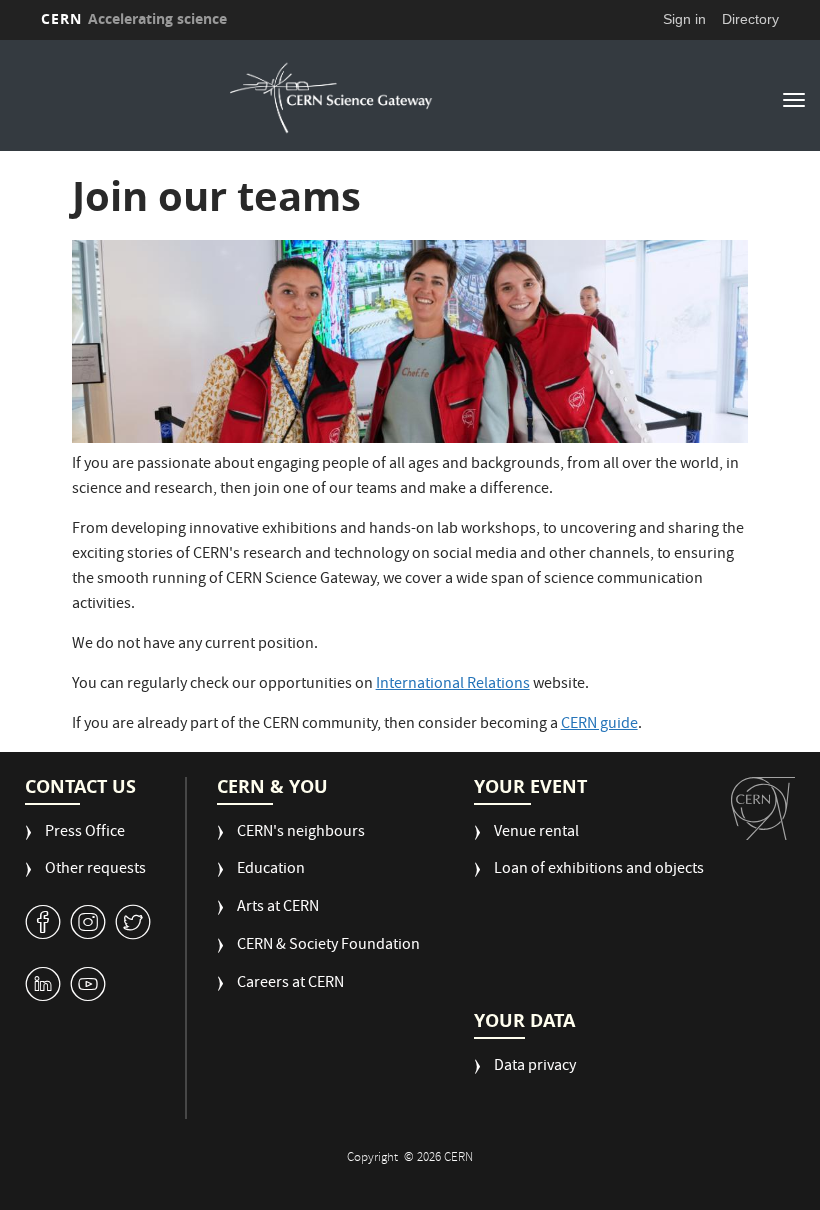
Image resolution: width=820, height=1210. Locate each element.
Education (271, 870)
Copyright (374, 1158)
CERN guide (599, 725)
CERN (134, 18)
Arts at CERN (278, 908)
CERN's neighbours (301, 833)
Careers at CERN (290, 984)
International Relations (453, 685)
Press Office (85, 833)
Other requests (95, 870)
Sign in (684, 19)
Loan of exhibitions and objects (599, 870)
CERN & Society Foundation (328, 946)
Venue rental (536, 833)
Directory (750, 19)
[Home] (331, 98)
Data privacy (535, 1067)
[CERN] (763, 809)
